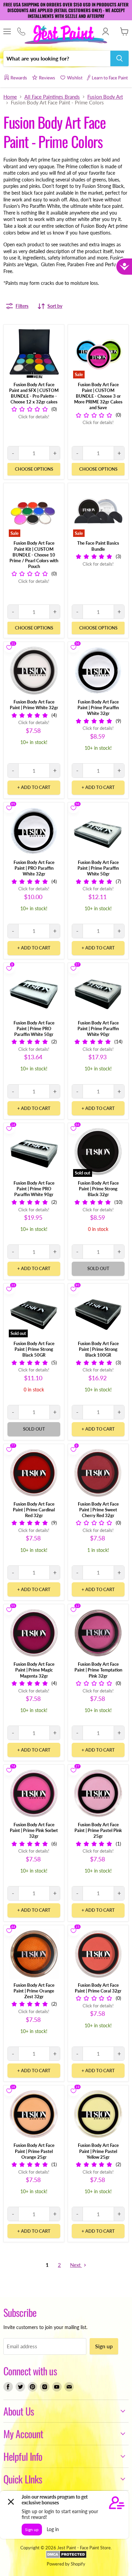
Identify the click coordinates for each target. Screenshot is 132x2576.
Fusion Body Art (105, 97)
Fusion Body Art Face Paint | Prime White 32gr (34, 705)
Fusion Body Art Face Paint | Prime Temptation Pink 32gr (98, 1670)
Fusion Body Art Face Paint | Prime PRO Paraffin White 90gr (34, 1189)
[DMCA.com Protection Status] (66, 2557)
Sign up (104, 2346)
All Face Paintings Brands (52, 97)
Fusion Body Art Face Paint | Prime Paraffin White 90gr (98, 1029)
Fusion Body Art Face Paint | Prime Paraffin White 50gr (98, 868)
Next (76, 2265)
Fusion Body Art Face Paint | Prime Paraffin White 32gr (98, 708)
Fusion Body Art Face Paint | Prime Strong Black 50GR (34, 1349)
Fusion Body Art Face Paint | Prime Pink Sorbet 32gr (34, 1830)
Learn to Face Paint (110, 78)
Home (10, 97)
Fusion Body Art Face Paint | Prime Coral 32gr (98, 1988)
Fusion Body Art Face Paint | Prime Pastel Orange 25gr (34, 2151)
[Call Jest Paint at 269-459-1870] (21, 32)
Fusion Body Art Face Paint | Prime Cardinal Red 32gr (34, 1510)
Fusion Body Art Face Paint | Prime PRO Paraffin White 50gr (34, 1029)
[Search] (119, 58)
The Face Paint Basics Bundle (98, 546)
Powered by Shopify (66, 2564)
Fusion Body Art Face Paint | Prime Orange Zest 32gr (34, 1991)
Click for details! (34, 417)
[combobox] (57, 58)
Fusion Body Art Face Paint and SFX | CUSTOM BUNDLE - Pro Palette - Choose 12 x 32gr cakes (34, 393)
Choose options (34, 469)
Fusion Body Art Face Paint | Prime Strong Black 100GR (98, 1349)
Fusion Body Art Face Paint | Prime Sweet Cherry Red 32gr (98, 1510)
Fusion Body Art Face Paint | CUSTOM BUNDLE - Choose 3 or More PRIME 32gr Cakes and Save (98, 396)
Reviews (47, 78)
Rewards (19, 78)
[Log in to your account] (105, 31)
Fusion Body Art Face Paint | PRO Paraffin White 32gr (34, 868)
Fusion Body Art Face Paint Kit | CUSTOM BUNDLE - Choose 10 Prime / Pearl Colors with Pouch (34, 554)
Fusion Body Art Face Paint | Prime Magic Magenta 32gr (34, 1670)
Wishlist (75, 78)
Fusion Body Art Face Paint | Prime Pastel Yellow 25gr (98, 2151)
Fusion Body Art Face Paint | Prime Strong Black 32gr (98, 1189)
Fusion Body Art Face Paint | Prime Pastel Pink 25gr (98, 1830)
